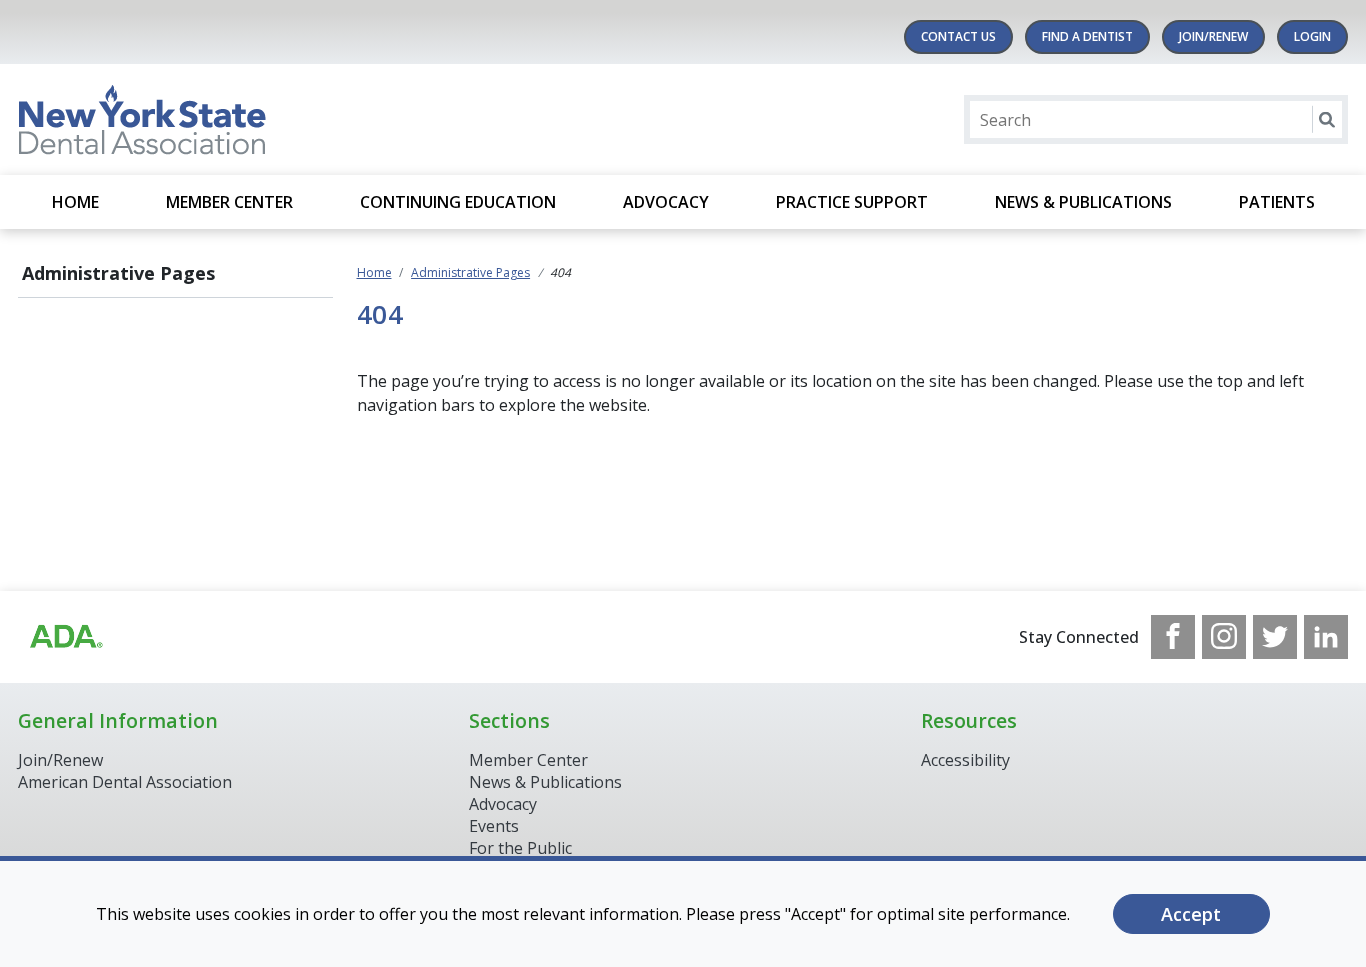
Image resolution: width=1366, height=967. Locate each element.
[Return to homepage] (276, 119)
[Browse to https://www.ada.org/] (65, 637)
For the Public (520, 848)
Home (75, 202)
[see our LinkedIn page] (1326, 637)
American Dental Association (125, 782)
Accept (1191, 914)
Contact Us (958, 36)
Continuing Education (458, 202)
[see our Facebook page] (1173, 637)
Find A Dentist (1087, 36)
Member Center (229, 202)
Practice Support (852, 202)
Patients (1277, 202)
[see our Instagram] (1224, 637)
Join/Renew (1213, 36)
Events (494, 826)
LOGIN (1312, 36)
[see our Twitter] (1275, 637)
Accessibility (965, 760)
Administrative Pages (118, 273)
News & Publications (1083, 202)
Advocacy (666, 202)
